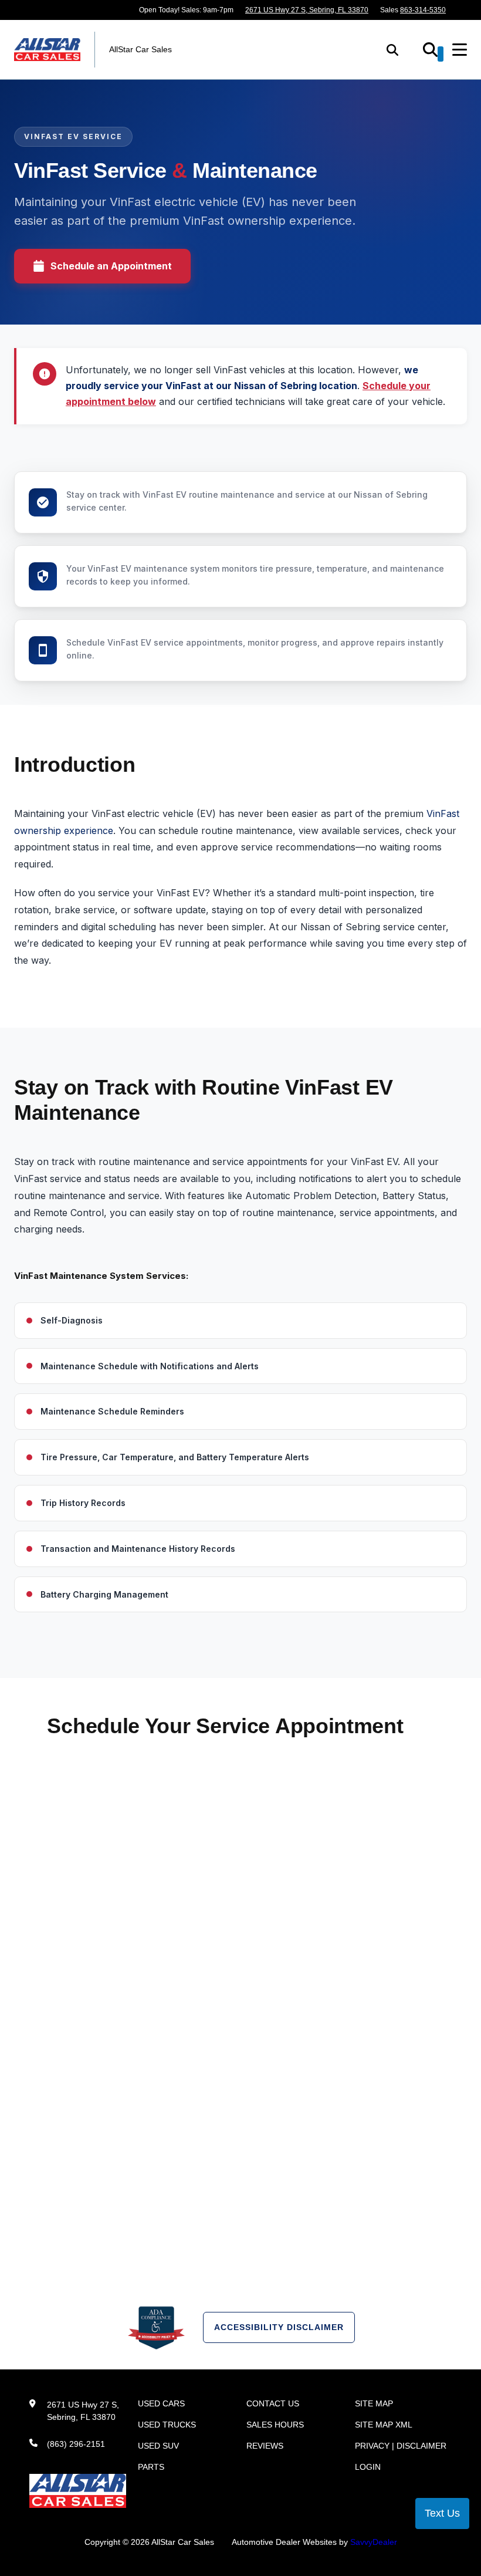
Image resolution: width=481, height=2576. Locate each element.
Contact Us (273, 2403)
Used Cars (161, 2403)
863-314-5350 (423, 10)
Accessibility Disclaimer (279, 2327)
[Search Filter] (433, 54)
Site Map (374, 2403)
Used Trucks (167, 2425)
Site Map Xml (384, 2425)
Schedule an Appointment (111, 266)
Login (368, 2467)
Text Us (442, 2513)
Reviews (265, 2446)
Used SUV (158, 2446)
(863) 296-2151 (76, 2444)
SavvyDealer (374, 2542)
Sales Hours (275, 2425)
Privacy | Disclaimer (401, 2446)
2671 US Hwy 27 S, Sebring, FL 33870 (307, 10)
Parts (151, 2467)
